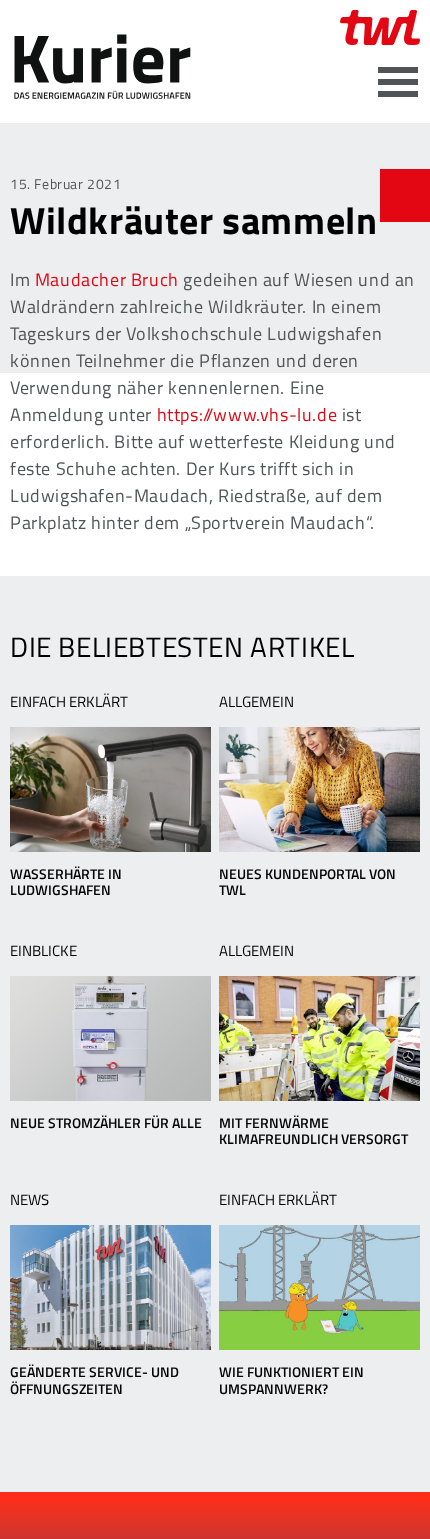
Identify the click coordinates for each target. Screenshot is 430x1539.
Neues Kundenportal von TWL (307, 882)
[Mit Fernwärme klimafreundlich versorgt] (319, 1038)
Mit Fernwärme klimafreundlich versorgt (313, 1131)
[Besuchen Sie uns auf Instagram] (267, 1516)
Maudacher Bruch (107, 279)
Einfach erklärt (69, 701)
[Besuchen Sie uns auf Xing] (233, 1516)
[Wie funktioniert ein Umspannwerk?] (319, 1287)
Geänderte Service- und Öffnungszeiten (94, 1380)
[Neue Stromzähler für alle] (110, 1038)
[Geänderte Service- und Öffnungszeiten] (110, 1287)
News (29, 1199)
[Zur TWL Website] (380, 27)
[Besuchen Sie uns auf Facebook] (166, 1516)
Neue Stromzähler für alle (106, 1122)
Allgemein (256, 701)
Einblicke (43, 950)
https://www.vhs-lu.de (247, 414)
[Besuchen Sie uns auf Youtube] (200, 1516)
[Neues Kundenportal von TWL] (319, 789)
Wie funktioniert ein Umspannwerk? (291, 1380)
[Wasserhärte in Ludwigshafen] (110, 789)
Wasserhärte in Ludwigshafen (66, 882)
